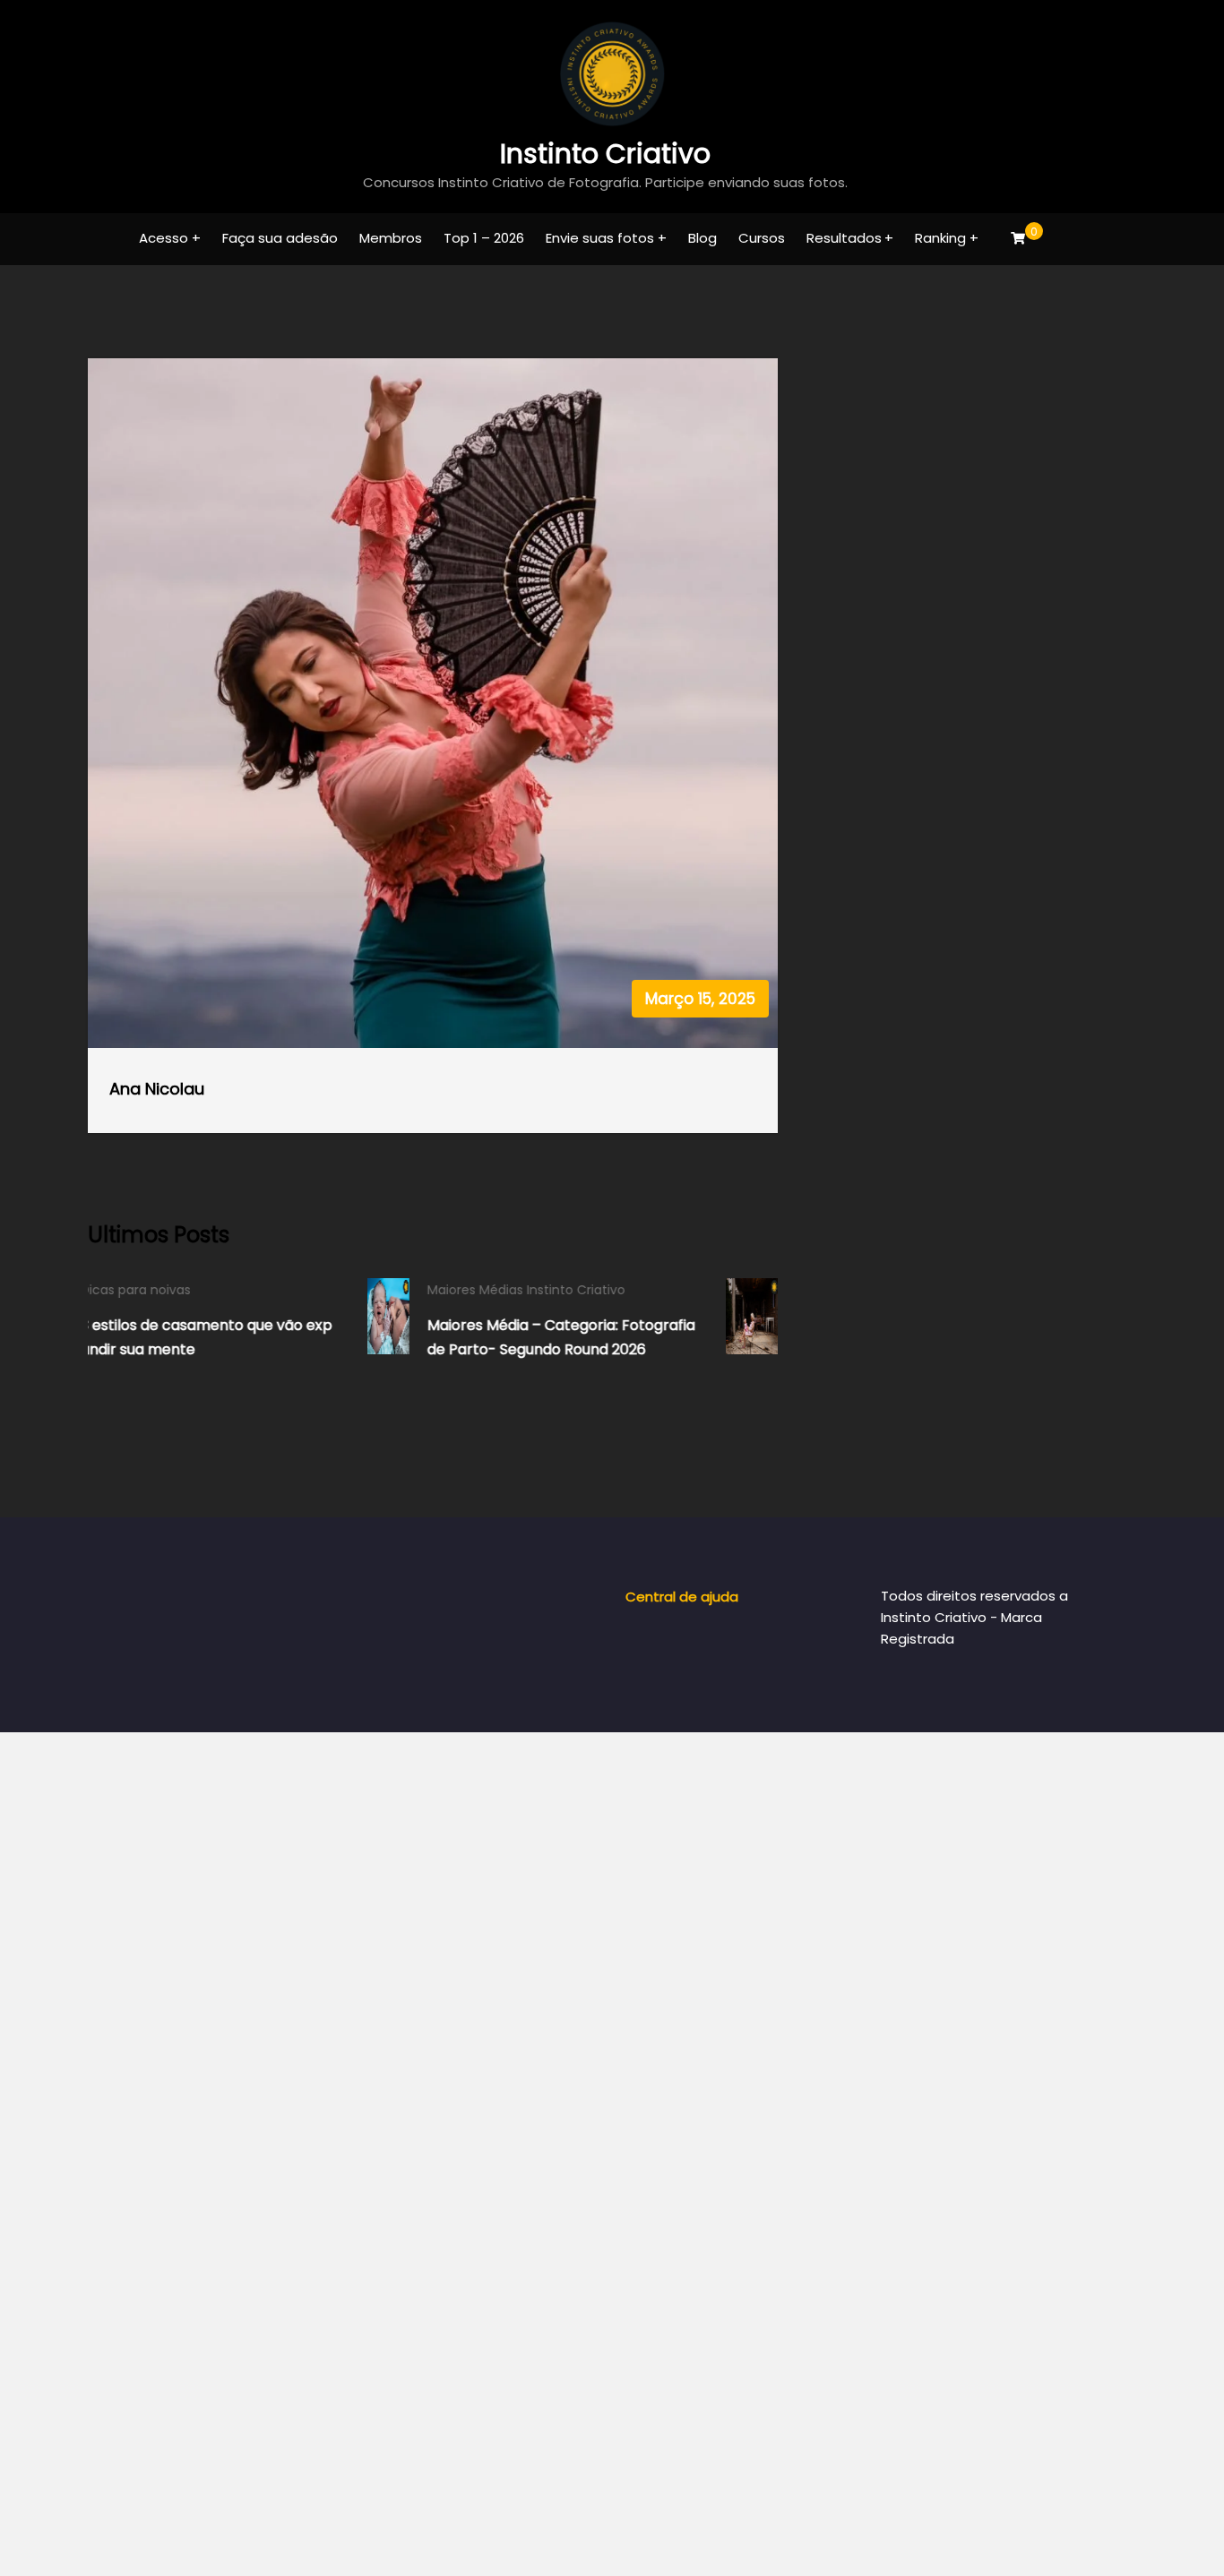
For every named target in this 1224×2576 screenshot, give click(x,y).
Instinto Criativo (605, 154)
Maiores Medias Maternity (622, 1290)
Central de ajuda (682, 1597)
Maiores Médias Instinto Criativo (272, 1290)
